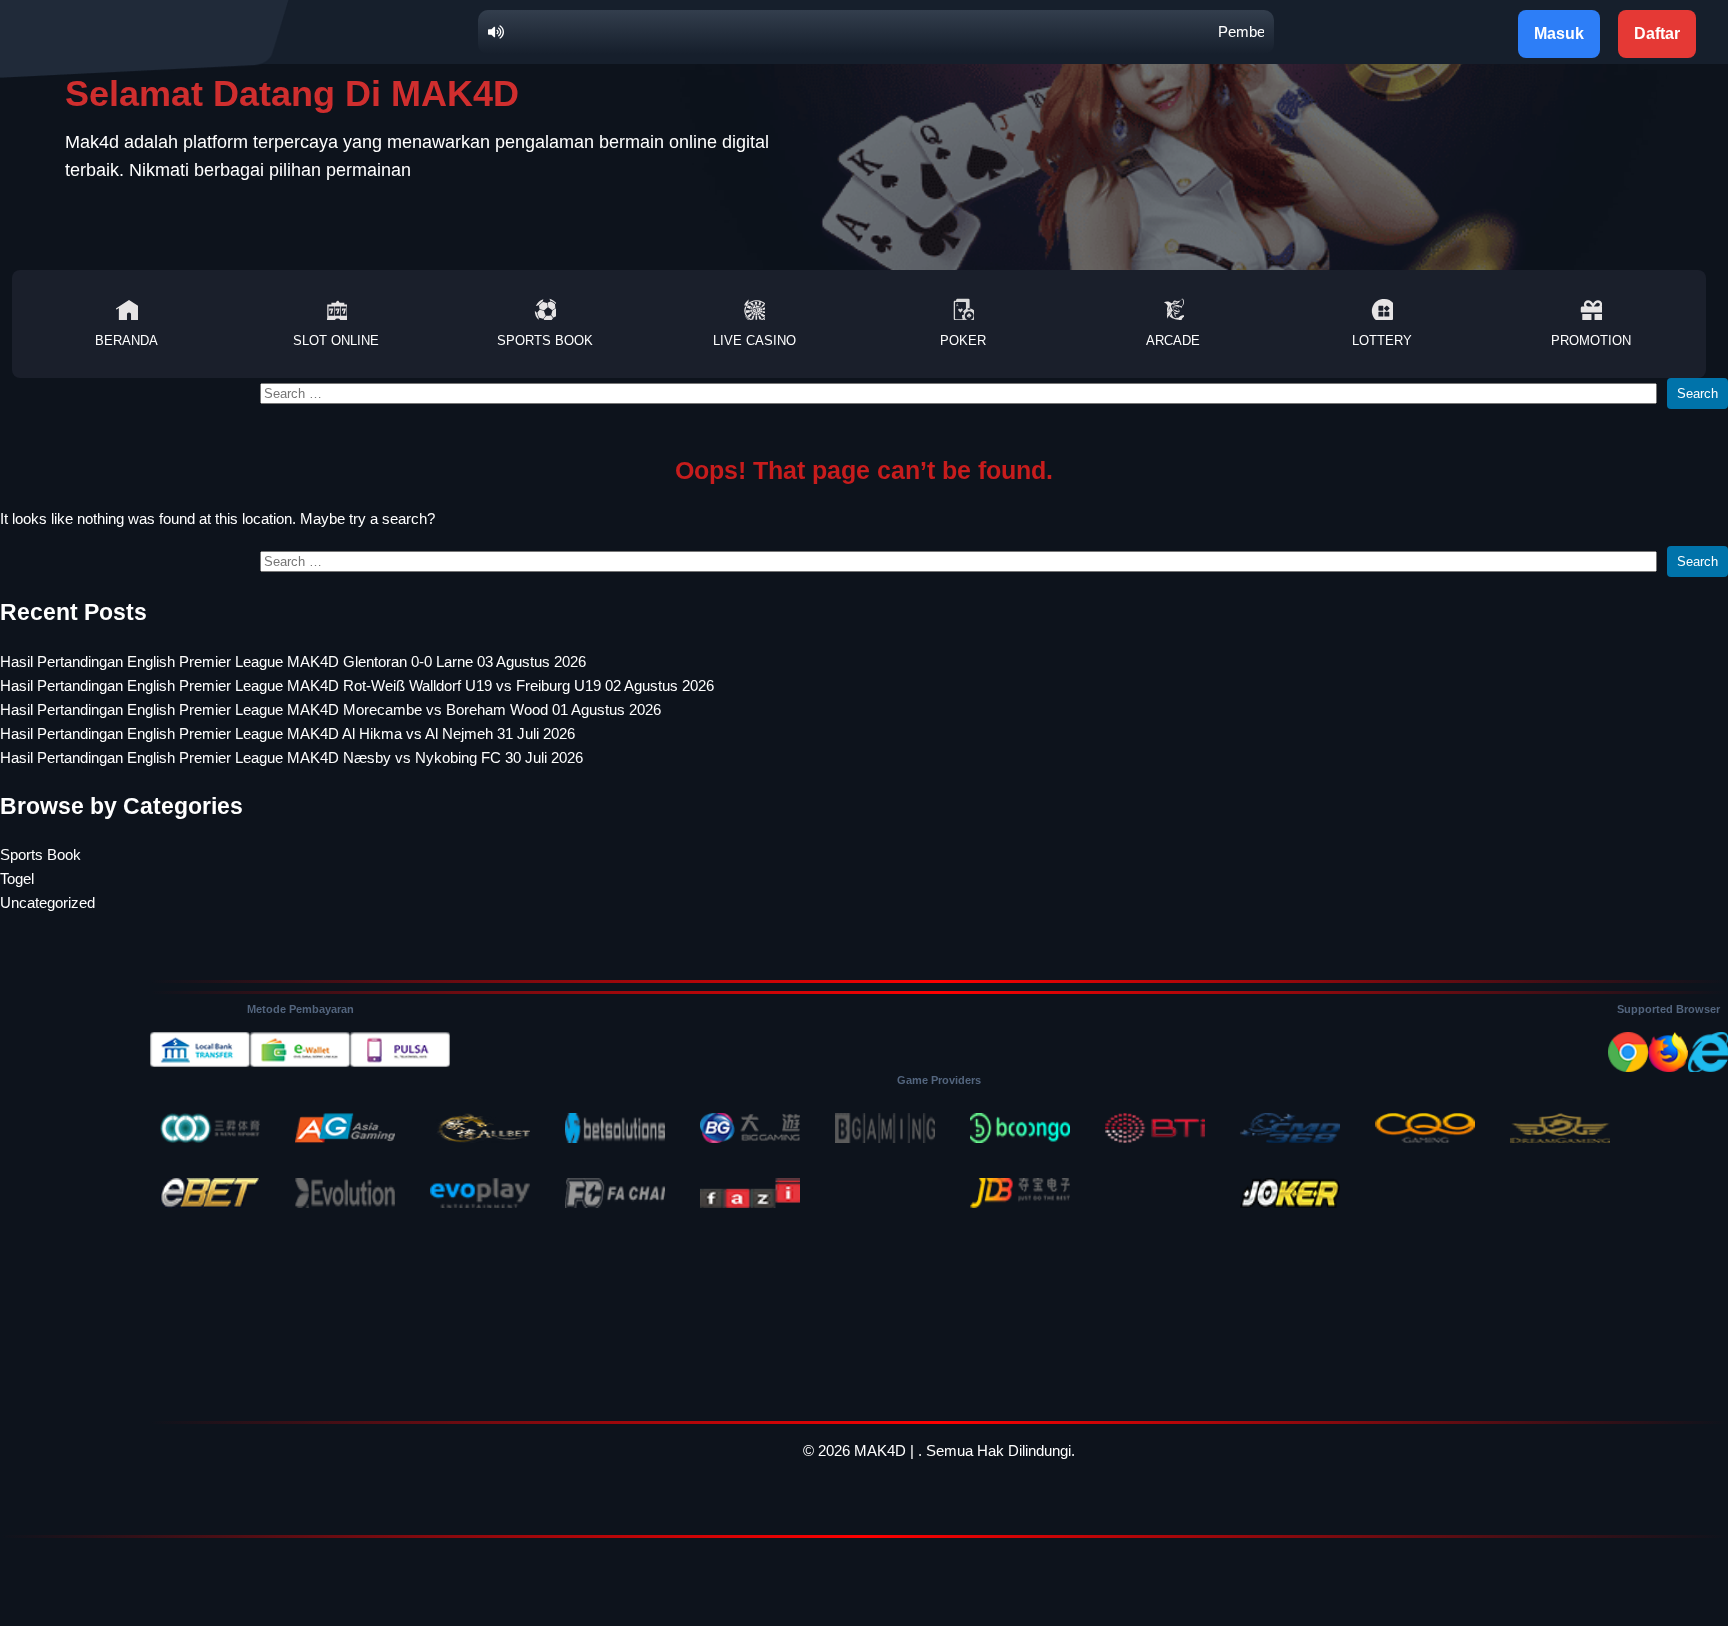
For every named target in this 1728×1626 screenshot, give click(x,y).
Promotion (1591, 340)
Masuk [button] (1559, 33)
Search (1697, 393)
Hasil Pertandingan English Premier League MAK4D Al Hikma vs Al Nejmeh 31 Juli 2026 (287, 733)
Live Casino (754, 340)
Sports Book (545, 340)
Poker (963, 340)
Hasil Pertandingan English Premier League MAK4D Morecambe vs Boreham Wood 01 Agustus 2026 (330, 709)
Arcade (1173, 340)
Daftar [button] (1657, 33)
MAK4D (880, 1450)
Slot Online (336, 340)
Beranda (126, 340)
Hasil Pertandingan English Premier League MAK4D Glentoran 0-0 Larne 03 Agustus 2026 (293, 661)
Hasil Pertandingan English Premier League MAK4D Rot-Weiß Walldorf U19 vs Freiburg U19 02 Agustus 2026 (357, 685)
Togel (17, 878)
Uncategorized (47, 902)
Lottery (1382, 340)
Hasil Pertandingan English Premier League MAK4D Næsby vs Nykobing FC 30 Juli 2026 (291, 757)
